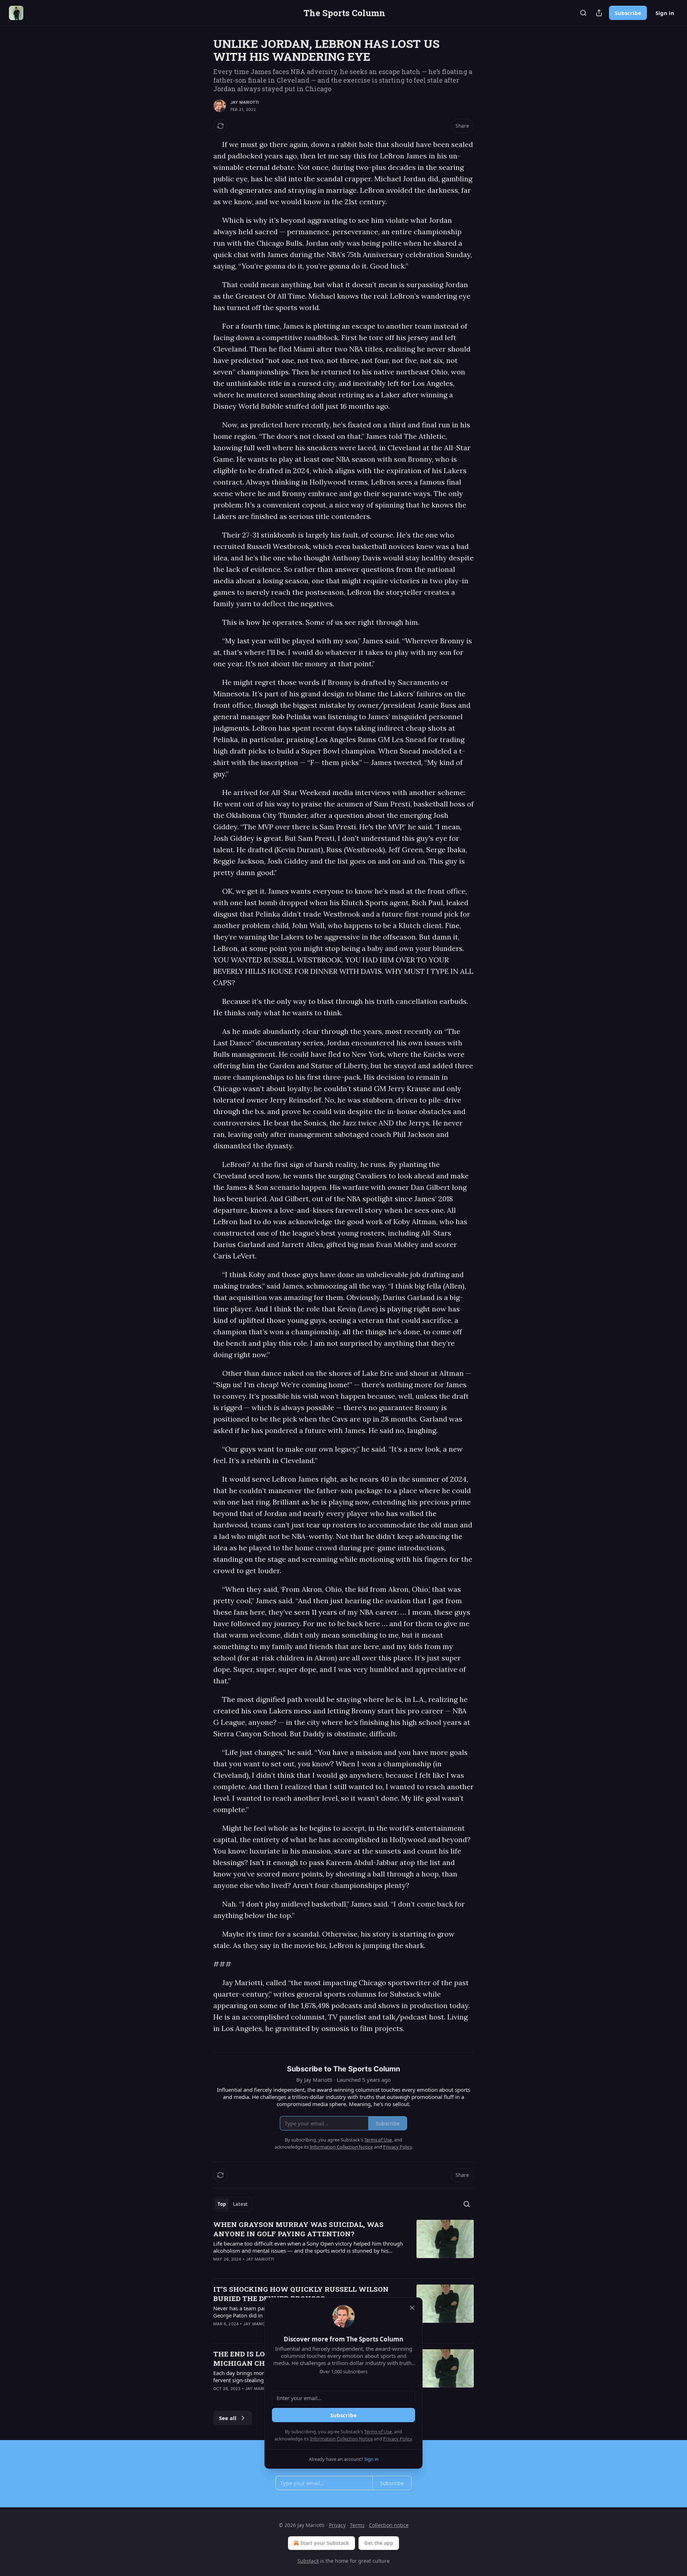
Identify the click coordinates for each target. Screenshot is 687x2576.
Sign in (665, 13)
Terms (357, 2525)
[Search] (583, 13)
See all (228, 2418)
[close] (412, 2308)
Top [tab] (222, 2204)
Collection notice (389, 2525)
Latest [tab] (240, 2204)
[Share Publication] (599, 13)
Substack (308, 2561)
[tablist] (233, 2204)
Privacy (337, 2525)
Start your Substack (325, 2543)
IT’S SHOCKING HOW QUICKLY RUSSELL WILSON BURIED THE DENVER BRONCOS (301, 2294)
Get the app (379, 2543)
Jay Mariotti (245, 102)
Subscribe (628, 13)
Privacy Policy (398, 2439)
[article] (343, 2246)
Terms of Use (378, 2432)
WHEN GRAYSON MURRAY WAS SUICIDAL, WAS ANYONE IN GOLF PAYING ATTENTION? (298, 2229)
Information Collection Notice (341, 2439)
